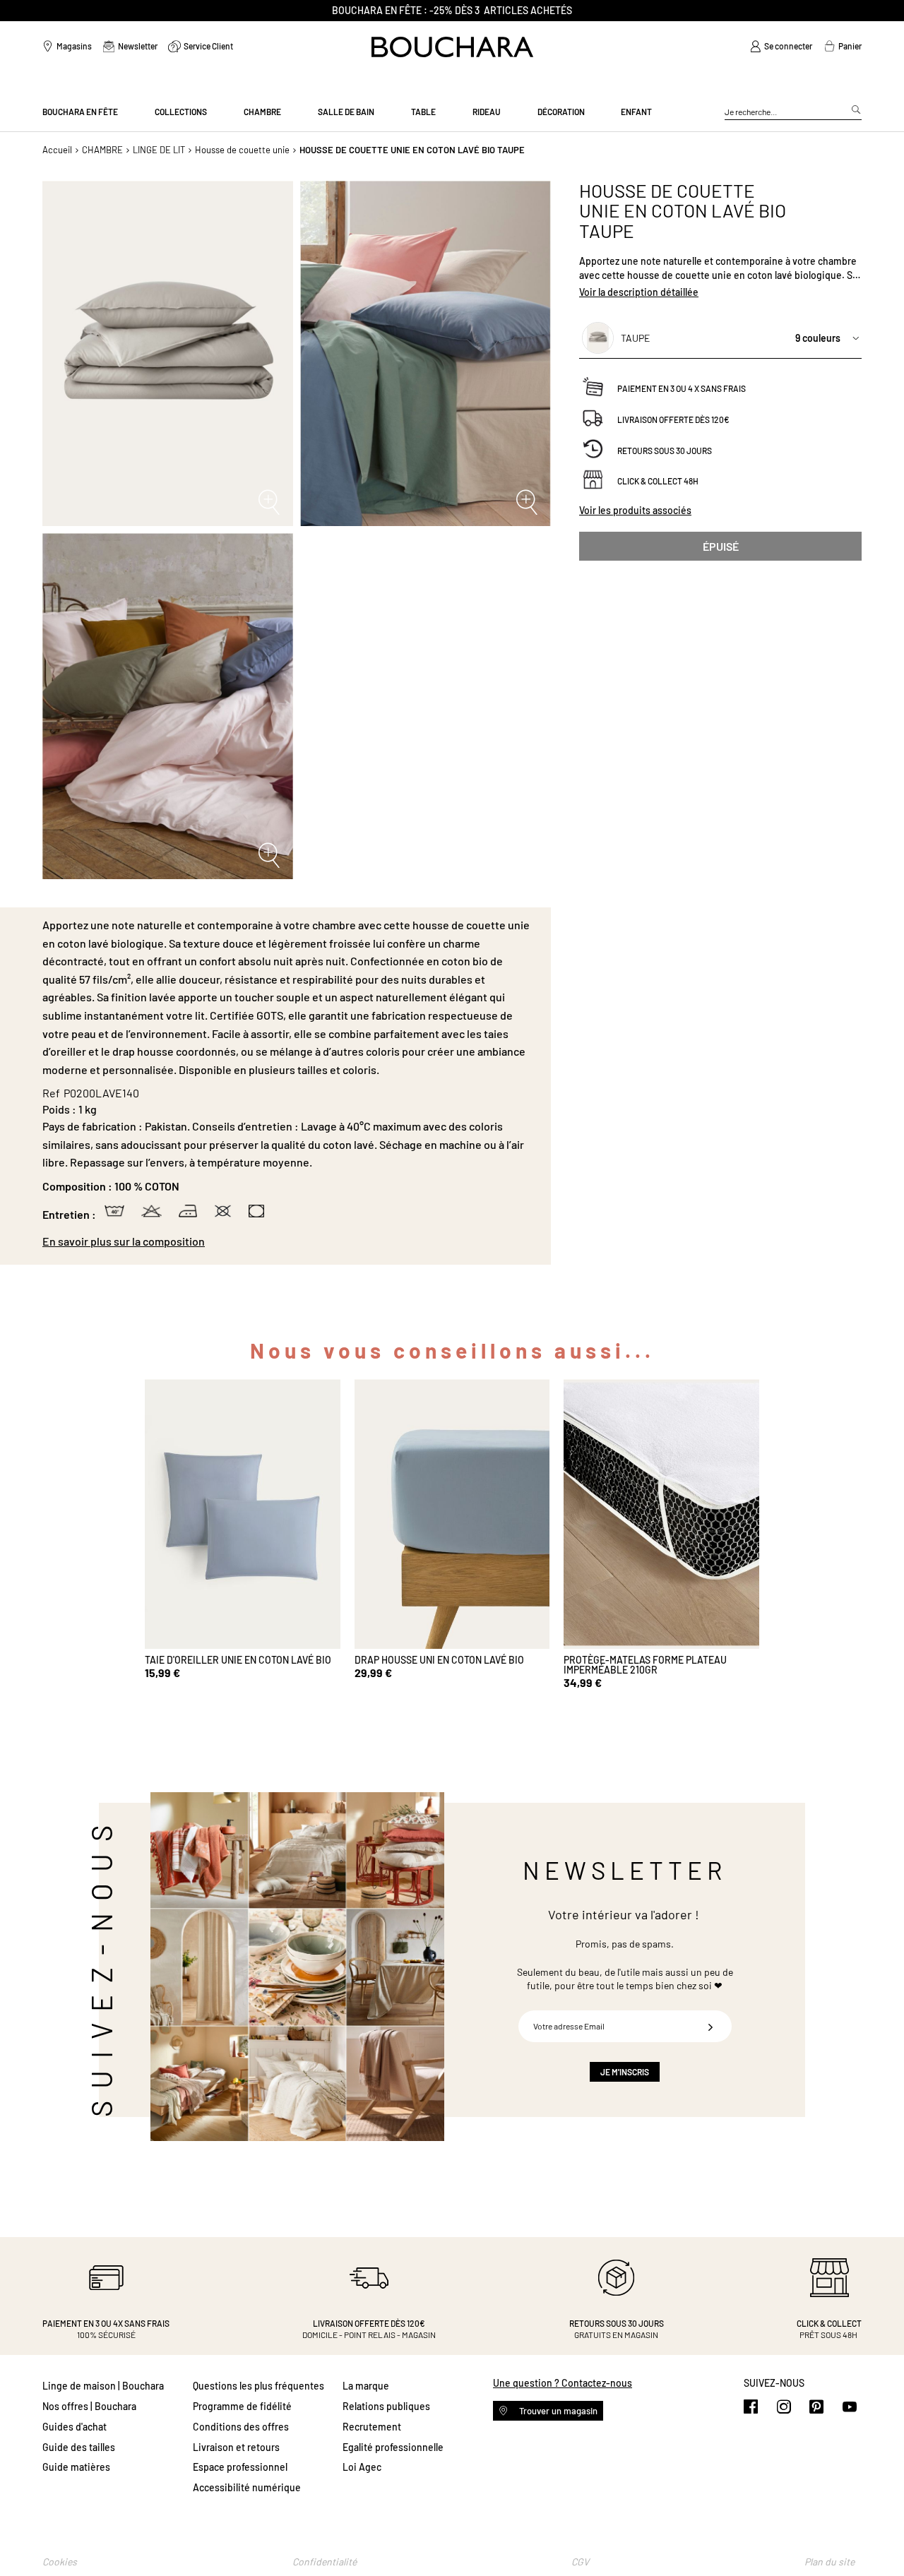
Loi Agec (362, 2467)
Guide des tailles (79, 2447)
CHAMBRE (102, 150)
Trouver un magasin (557, 2411)
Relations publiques (386, 2406)
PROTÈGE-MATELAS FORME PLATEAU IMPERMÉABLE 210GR (645, 1665)
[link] (781, 47)
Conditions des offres (241, 2427)
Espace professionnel (240, 2467)
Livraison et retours (236, 2447)
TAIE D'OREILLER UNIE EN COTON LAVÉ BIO (238, 1660)
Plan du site (829, 2562)
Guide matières (76, 2467)
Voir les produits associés (635, 510)
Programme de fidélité (242, 2406)
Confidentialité (325, 2562)
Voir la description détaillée (639, 293)
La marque (366, 2386)
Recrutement (372, 2427)
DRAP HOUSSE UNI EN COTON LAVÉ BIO (439, 1660)
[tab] (290, 1241)
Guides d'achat (75, 2427)
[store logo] (452, 47)
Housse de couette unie (242, 150)
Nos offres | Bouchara (89, 2406)
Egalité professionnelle (393, 2447)
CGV (580, 2562)
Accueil (57, 150)
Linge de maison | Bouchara (103, 2386)
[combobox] (793, 112)
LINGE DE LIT (159, 150)
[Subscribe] (710, 2026)
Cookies (60, 2562)
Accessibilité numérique (247, 2487)
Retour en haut (879, 2537)
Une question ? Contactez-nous (563, 2383)
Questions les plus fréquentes (258, 2386)
